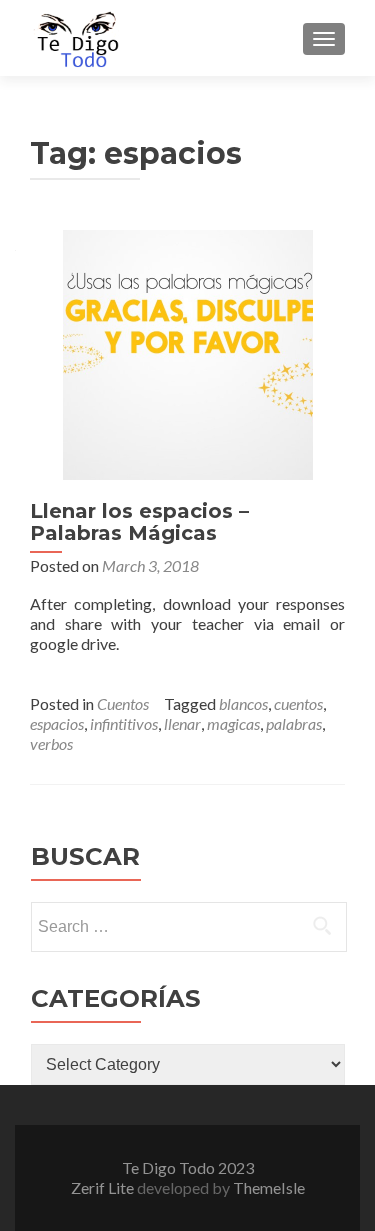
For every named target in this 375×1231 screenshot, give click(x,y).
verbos (51, 743)
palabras (294, 723)
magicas (233, 723)
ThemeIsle (269, 1187)
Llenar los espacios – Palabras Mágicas (139, 522)
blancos (243, 703)
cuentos (298, 703)
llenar (182, 723)
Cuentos (123, 703)
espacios (57, 723)
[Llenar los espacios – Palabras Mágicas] (188, 352)
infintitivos (124, 723)
